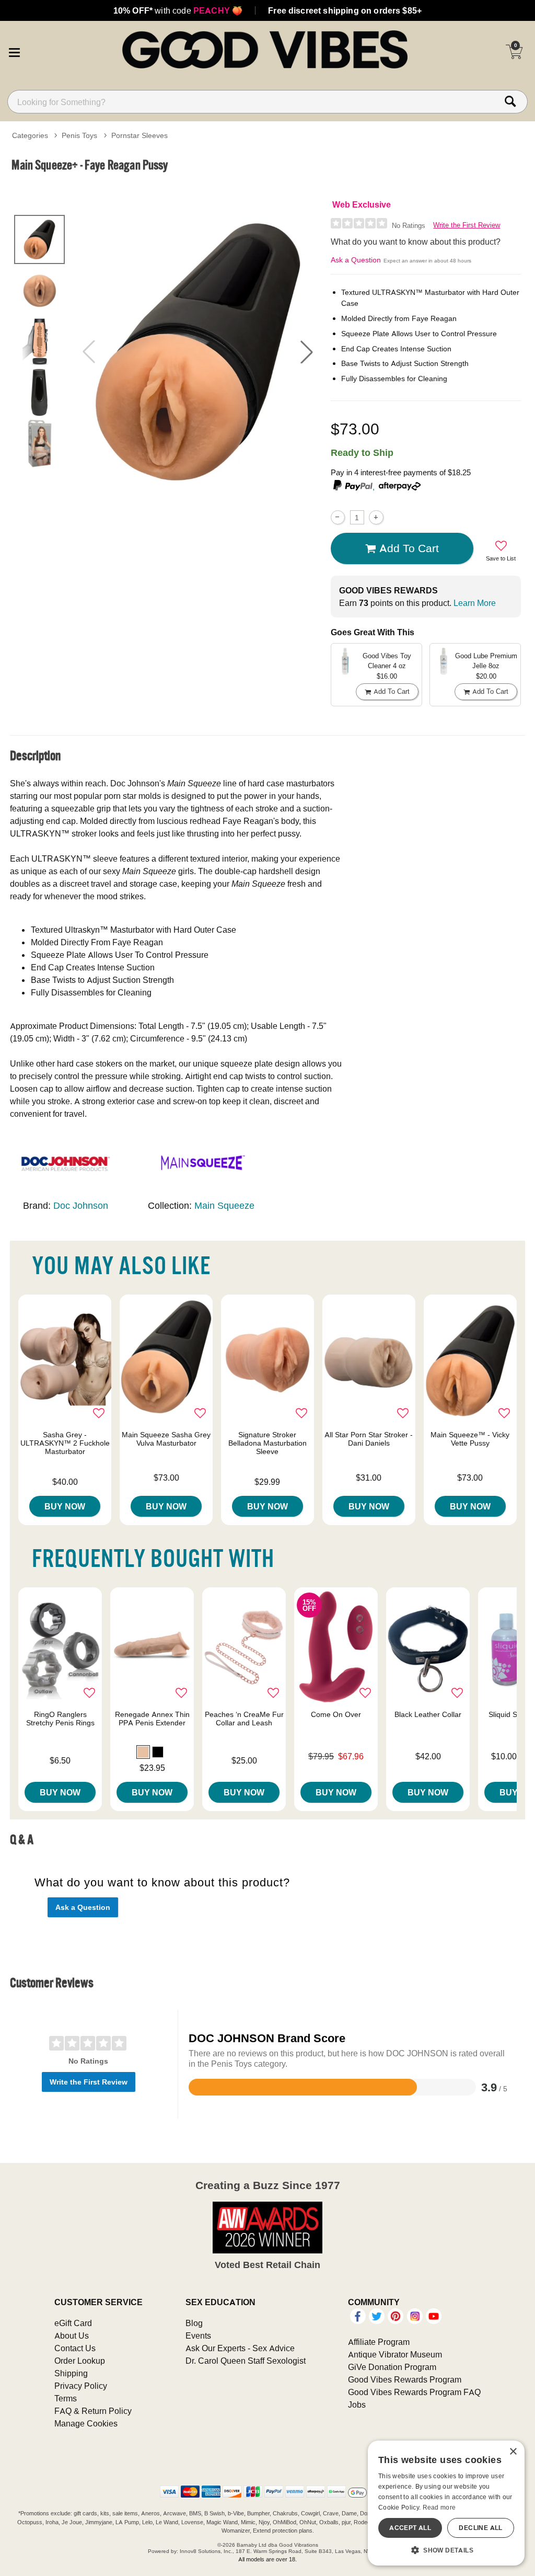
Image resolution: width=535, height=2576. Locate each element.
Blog (194, 2323)
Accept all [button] (410, 2528)
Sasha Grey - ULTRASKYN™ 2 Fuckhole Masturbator (65, 1443)
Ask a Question (356, 260)
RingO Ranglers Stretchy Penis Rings (60, 1719)
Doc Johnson (81, 1205)
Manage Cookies (86, 2423)
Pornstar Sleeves (139, 135)
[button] (14, 51)
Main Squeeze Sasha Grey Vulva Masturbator (166, 1439)
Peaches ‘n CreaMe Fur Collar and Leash (244, 1719)
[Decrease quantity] (338, 517)
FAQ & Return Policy (93, 2411)
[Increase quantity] (376, 517)
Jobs (357, 2405)
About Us (72, 2335)
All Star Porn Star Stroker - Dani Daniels (369, 1439)
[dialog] (446, 2503)
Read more (439, 2507)
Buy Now (65, 1506)
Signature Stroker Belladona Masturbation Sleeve (267, 1443)
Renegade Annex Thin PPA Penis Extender (152, 1719)
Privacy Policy (81, 2386)
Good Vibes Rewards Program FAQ (414, 2392)
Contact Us (75, 2348)
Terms (66, 2398)
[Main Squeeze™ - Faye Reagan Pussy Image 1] (198, 352)
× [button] (513, 2452)
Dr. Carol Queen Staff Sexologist (246, 2361)
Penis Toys (79, 135)
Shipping (71, 2373)
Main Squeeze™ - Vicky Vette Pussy (470, 1439)
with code (178, 10)
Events (198, 2335)
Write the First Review (467, 225)
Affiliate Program (379, 2342)
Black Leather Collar (428, 1714)
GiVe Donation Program (392, 2367)
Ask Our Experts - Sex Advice (240, 2348)
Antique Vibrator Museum (395, 2354)
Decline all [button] (480, 2528)
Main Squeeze (224, 1205)
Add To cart (409, 548)
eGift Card (73, 2323)
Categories (30, 135)
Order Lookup (80, 2361)
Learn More (475, 603)
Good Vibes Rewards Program (405, 2379)
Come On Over (336, 1714)
